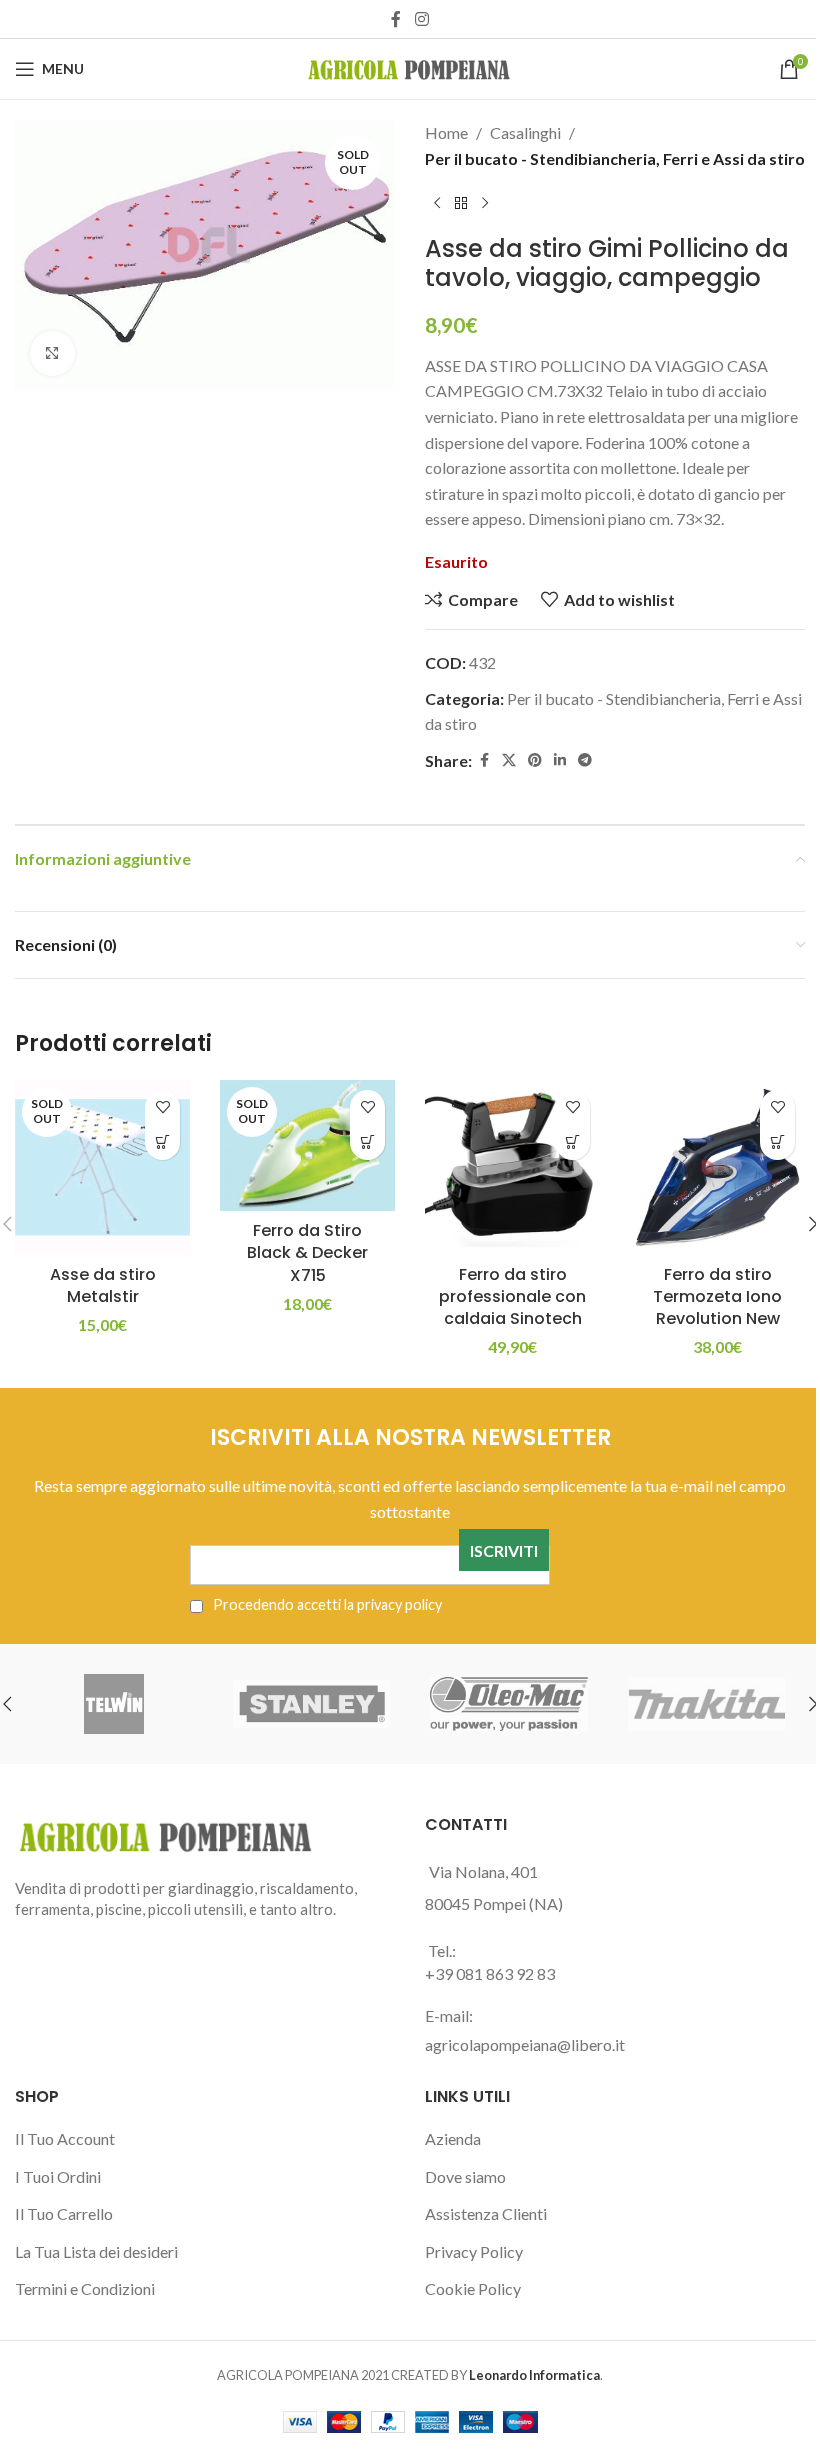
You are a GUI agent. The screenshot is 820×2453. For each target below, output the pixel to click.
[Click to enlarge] (52, 353)
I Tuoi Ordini (58, 2176)
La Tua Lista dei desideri (96, 2251)
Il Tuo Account (65, 2138)
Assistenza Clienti (486, 2213)
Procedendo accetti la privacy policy (326, 1604)
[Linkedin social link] (560, 760)
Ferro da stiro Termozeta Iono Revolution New (717, 1297)
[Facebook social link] (396, 19)
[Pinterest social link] (535, 760)
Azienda (453, 2138)
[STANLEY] (312, 1704)
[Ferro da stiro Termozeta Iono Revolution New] (717, 1167)
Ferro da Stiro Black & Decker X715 (307, 1253)
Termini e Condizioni (85, 2288)
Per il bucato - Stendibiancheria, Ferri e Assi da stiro (615, 158)
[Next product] (485, 203)
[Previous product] (437, 203)
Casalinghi (525, 132)
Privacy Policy (474, 2251)
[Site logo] (410, 66)
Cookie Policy (473, 2288)
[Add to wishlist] (162, 1107)
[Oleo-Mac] (509, 1704)
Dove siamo (465, 2176)
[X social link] (509, 760)
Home (446, 132)
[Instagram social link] (421, 19)
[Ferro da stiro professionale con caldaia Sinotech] (512, 1167)
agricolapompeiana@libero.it (525, 2044)
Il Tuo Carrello (64, 2213)
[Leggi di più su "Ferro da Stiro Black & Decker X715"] (367, 1142)
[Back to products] (461, 203)
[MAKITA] (707, 1704)
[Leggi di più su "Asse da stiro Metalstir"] (162, 1142)
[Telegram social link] (585, 760)
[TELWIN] (114, 1704)
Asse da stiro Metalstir (103, 1285)
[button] (572, 1142)
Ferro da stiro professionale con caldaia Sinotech (512, 1297)
